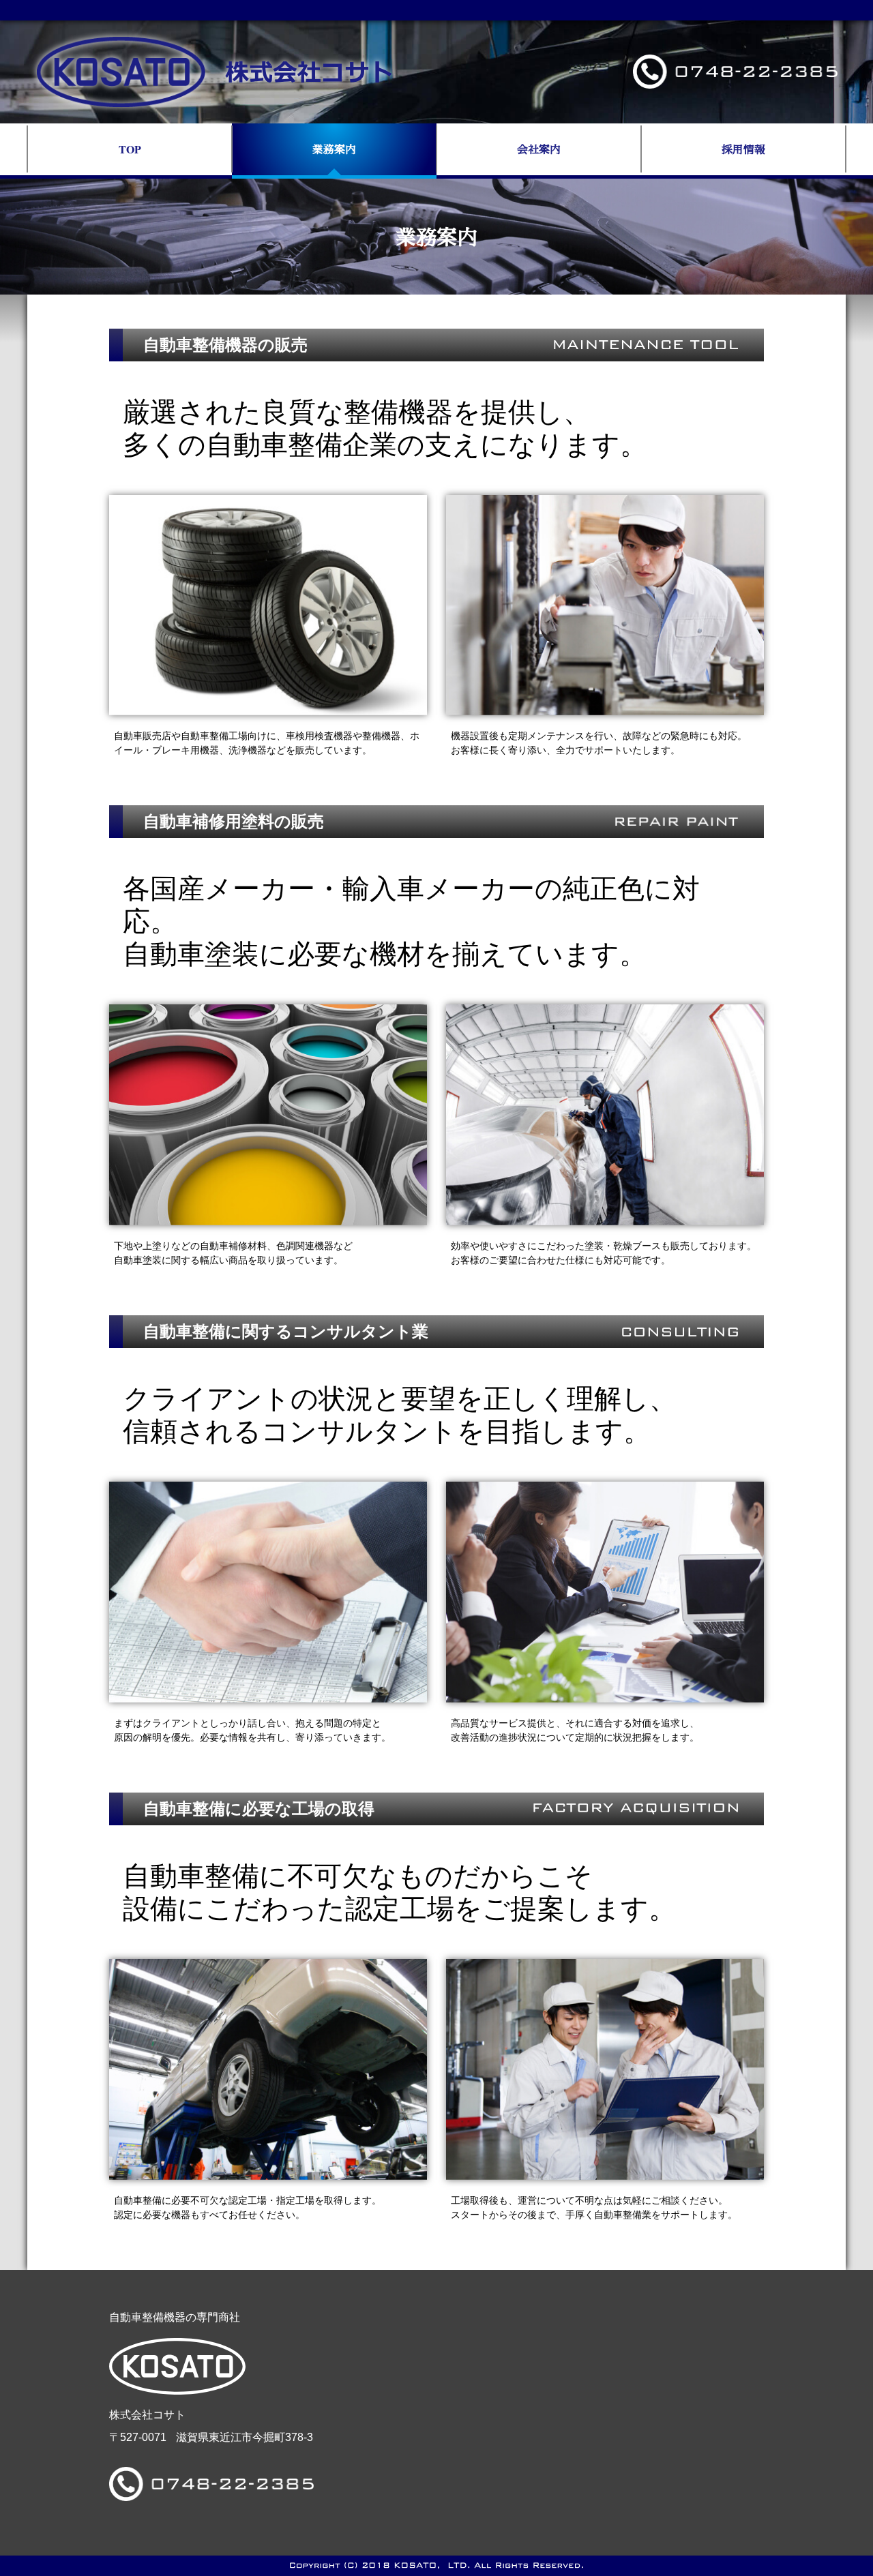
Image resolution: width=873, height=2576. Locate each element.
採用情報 (743, 149)
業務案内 (334, 149)
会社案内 (539, 149)
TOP (130, 149)
